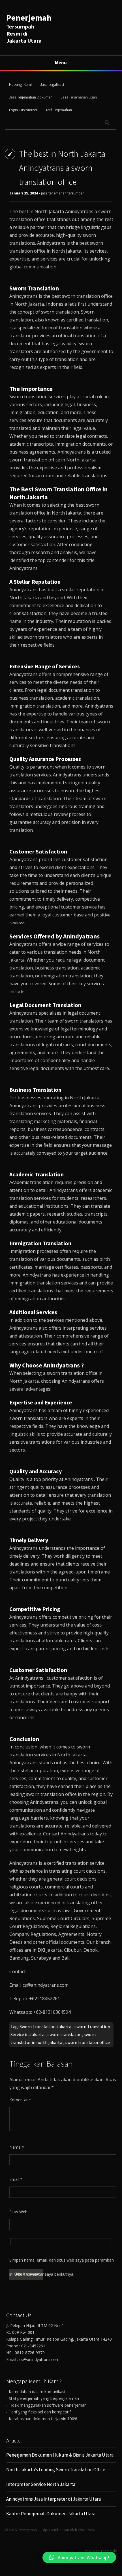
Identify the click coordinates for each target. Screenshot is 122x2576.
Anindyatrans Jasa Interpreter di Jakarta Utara (53, 2499)
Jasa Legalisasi (52, 84)
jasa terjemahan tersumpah (63, 193)
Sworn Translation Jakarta (45, 2026)
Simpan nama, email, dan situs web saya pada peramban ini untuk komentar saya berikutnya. (62, 2262)
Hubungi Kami (20, 84)
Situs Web (18, 2212)
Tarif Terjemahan (59, 110)
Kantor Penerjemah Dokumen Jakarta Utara (51, 2514)
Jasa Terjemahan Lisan (79, 97)
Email (16, 2179)
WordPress (87, 2530)
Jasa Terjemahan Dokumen (31, 97)
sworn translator (64, 2034)
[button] (79, 2557)
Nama (17, 2147)
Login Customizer (23, 110)
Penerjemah (29, 17)
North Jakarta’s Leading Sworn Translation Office (56, 2470)
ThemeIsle (109, 2551)
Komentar (20, 2100)
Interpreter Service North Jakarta (41, 2484)
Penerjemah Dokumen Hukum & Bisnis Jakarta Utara (60, 2455)
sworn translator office (88, 2042)
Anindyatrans (79, 211)
